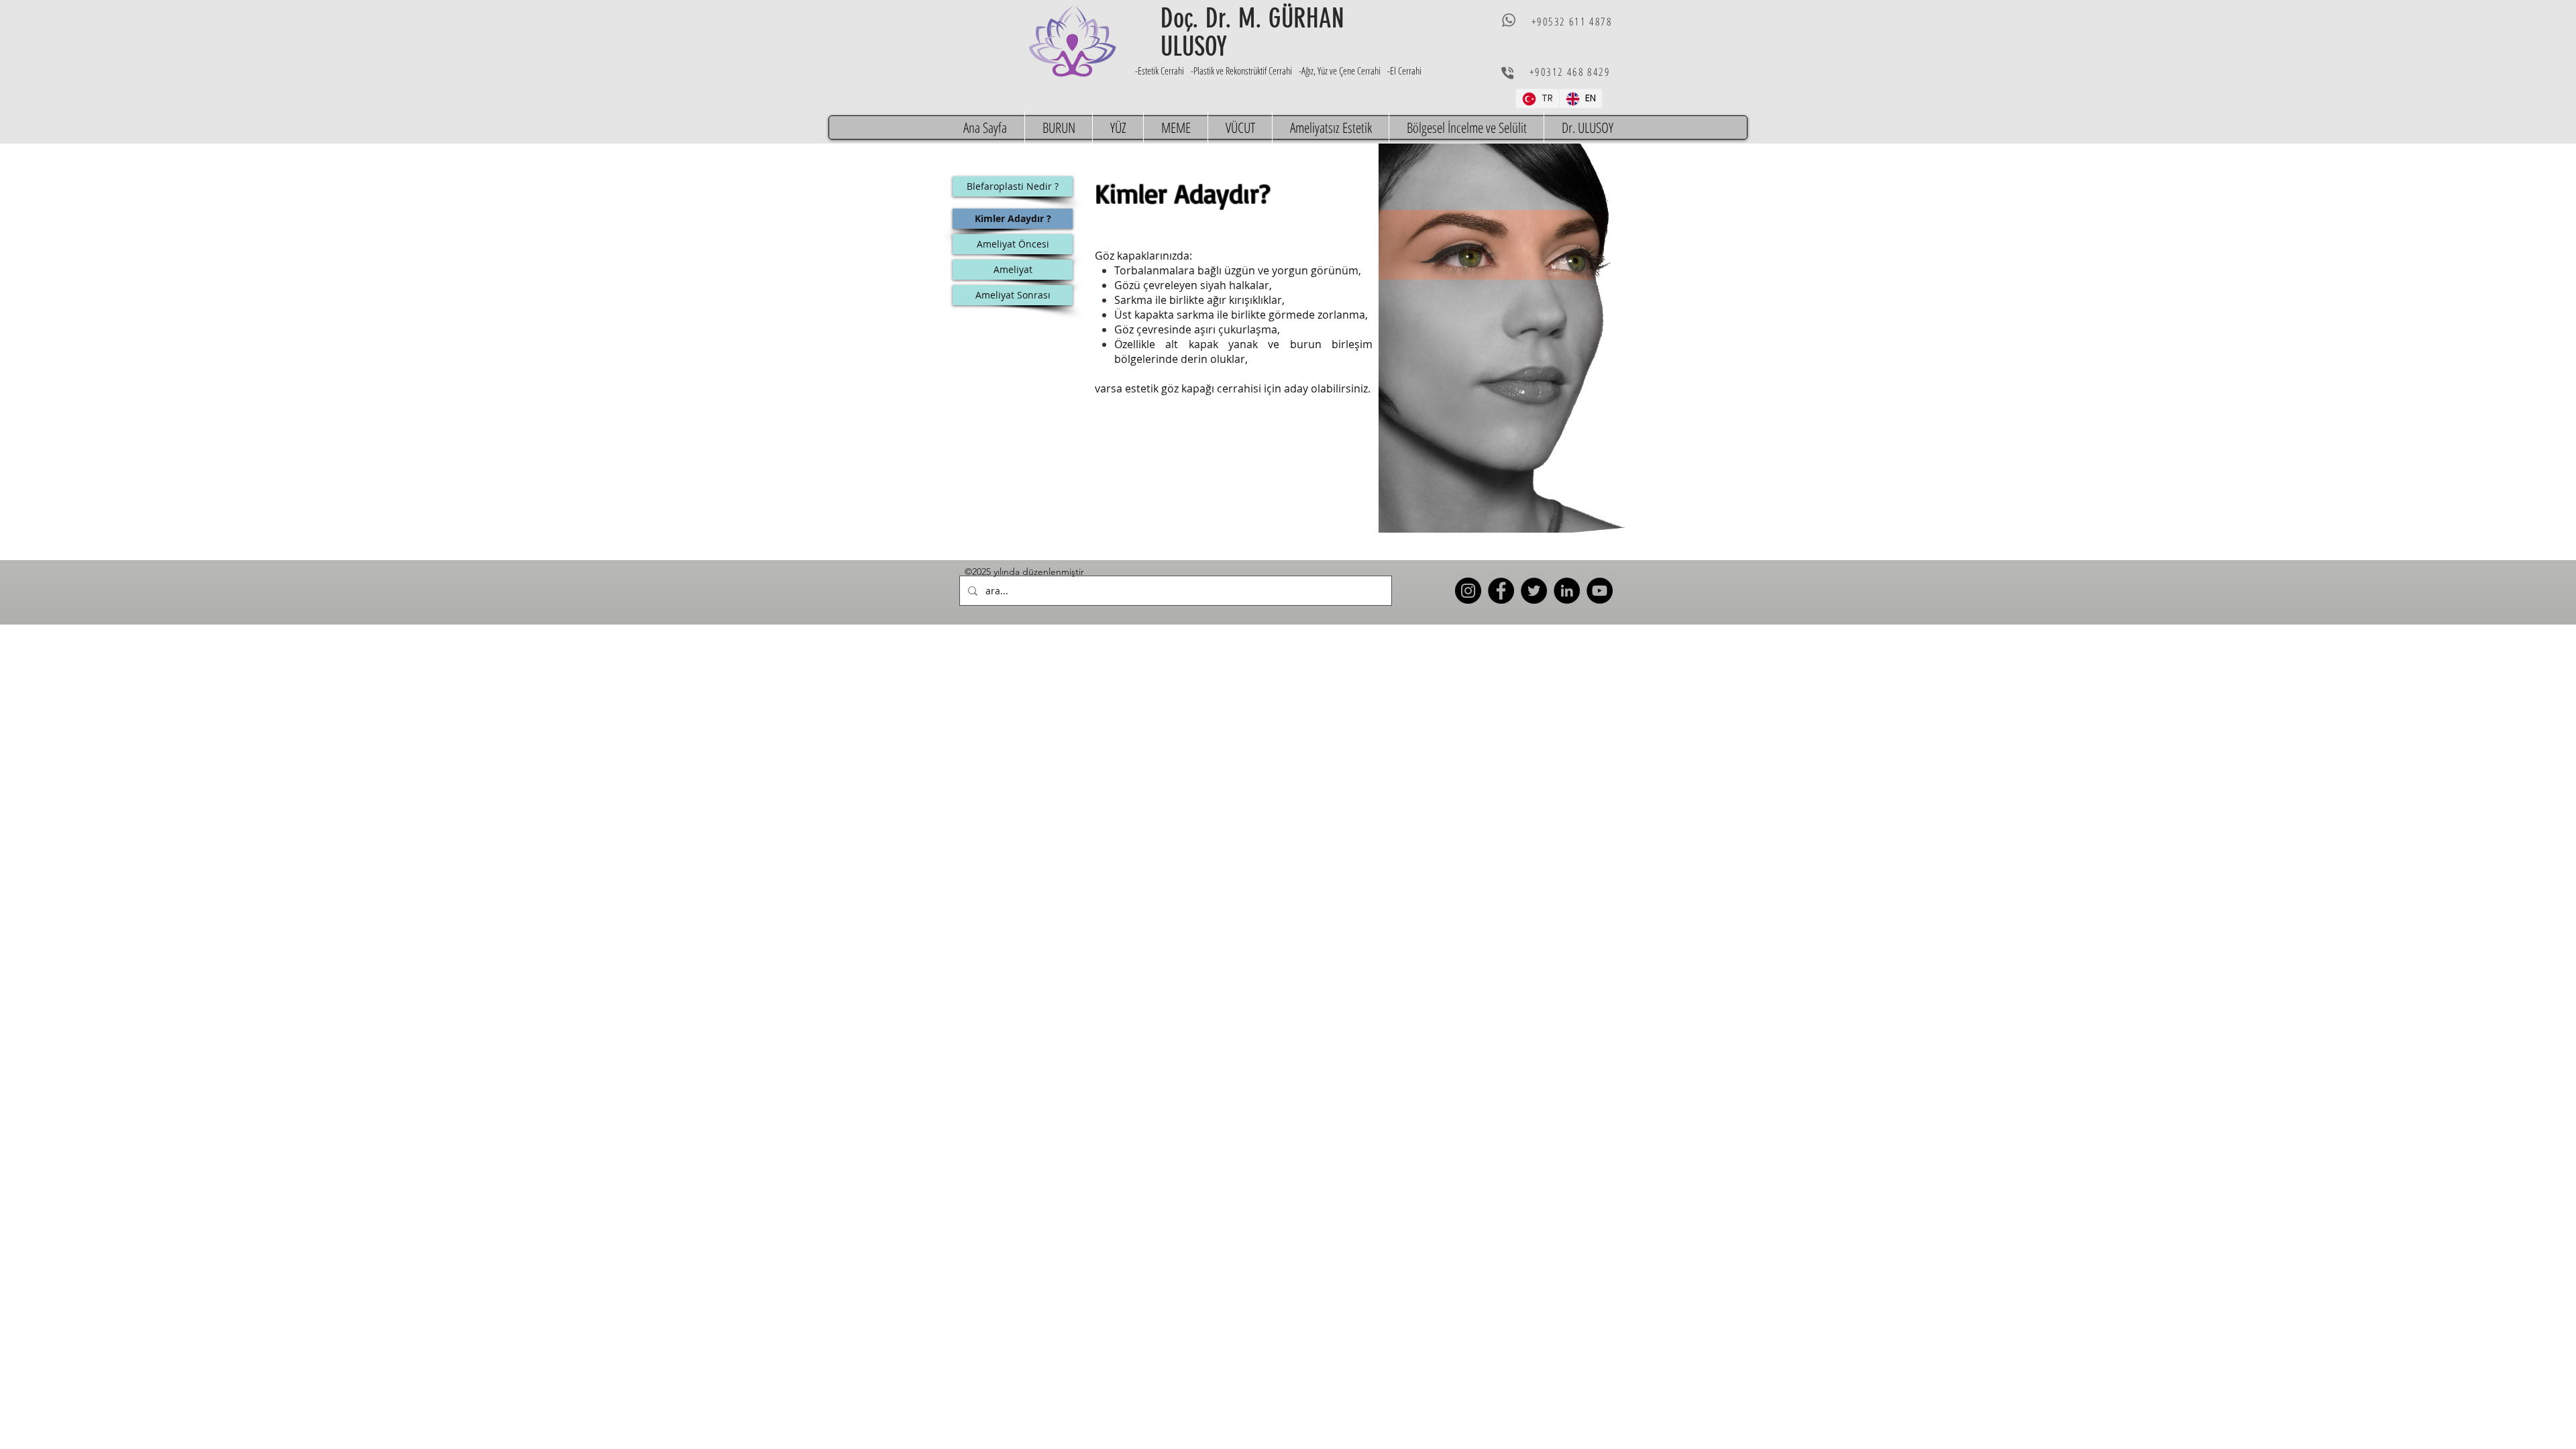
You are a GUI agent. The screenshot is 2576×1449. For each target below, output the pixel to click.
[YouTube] (1600, 591)
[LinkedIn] (1567, 591)
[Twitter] (1534, 591)
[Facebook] (1501, 591)
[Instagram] (1468, 591)
